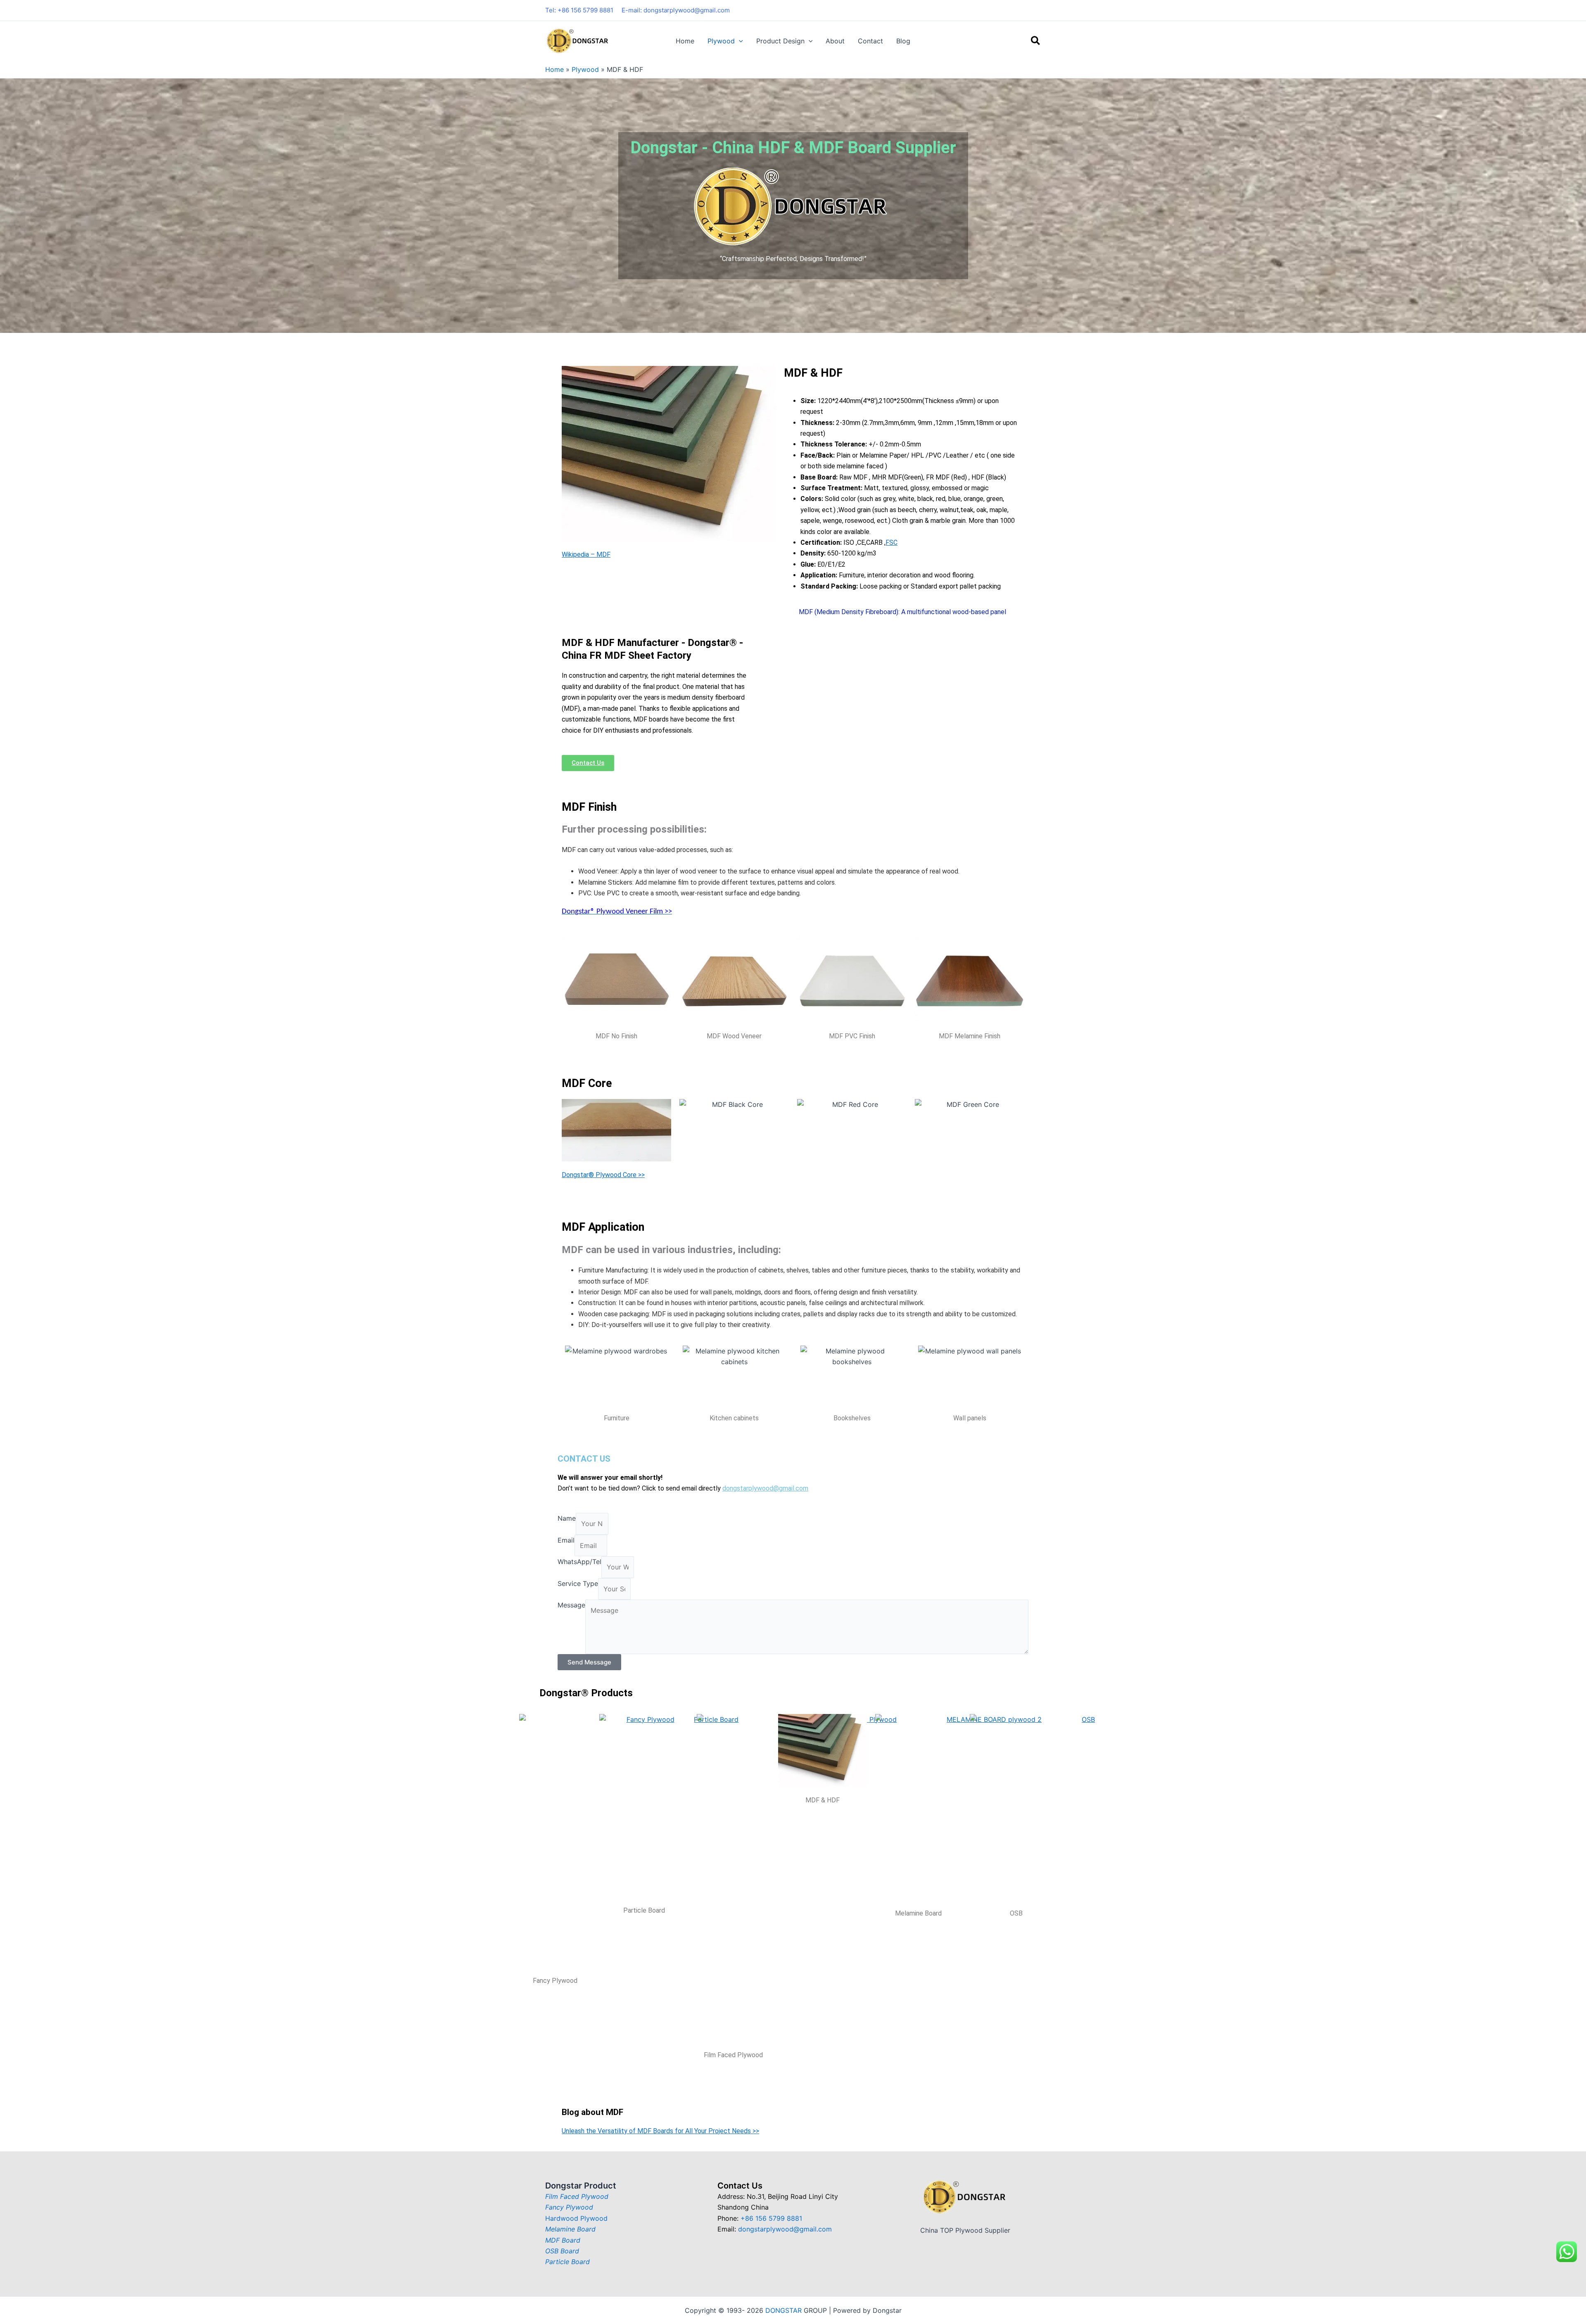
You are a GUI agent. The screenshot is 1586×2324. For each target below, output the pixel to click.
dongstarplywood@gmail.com (765, 1488)
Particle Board (567, 2262)
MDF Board (563, 2240)
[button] (739, 41)
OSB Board (562, 2251)
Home (554, 69)
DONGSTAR (784, 2310)
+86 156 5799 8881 (771, 2218)
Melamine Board (570, 2229)
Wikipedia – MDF (586, 554)
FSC (892, 542)
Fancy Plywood (569, 2207)
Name (567, 1518)
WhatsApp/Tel (579, 1562)
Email (566, 1540)
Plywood (585, 69)
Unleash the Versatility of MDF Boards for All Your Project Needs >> (660, 2131)
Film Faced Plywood (577, 2196)
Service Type (578, 1583)
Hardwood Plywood (576, 2218)
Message (571, 1605)
